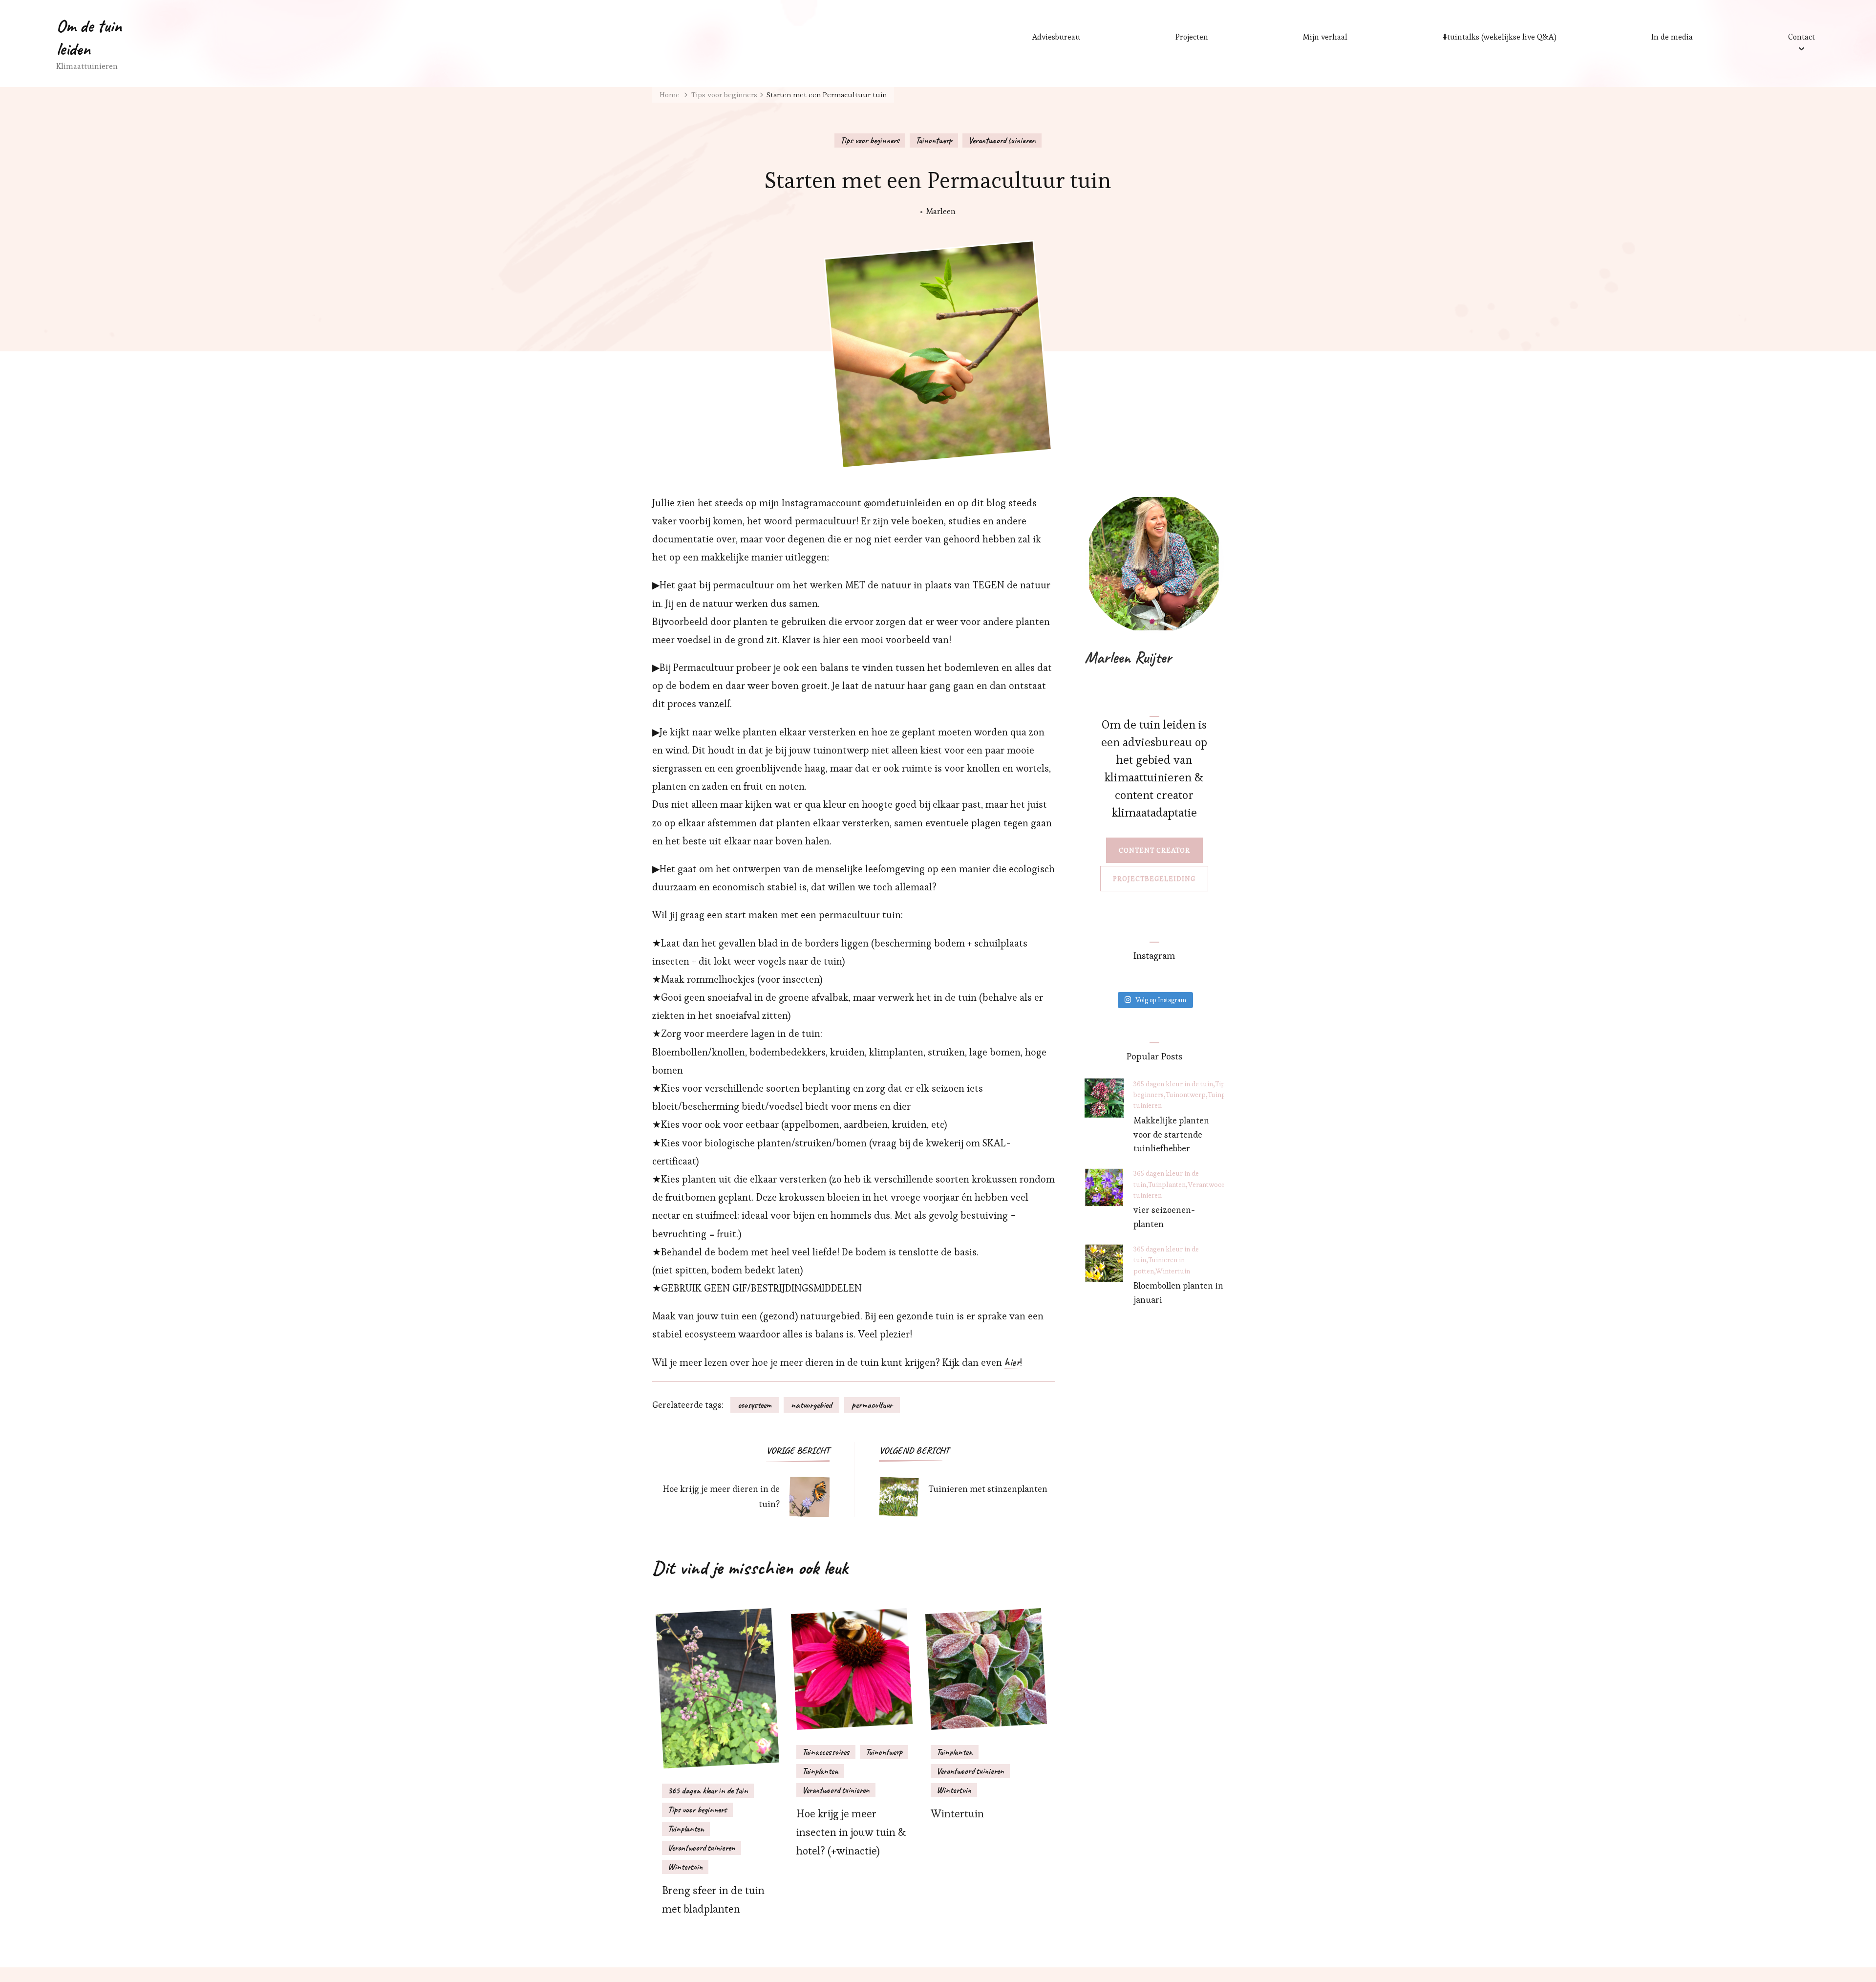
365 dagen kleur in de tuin (708, 1790)
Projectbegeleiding (1154, 879)
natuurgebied (811, 1405)
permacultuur (872, 1405)
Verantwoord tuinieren (1002, 140)
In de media (1672, 37)
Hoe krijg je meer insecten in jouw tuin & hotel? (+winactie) (851, 1832)
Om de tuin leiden (89, 37)
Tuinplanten (686, 1829)
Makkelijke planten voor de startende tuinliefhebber (1171, 1134)
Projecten (1192, 37)
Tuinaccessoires (826, 1752)
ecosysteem (755, 1405)
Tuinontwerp (934, 140)
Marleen (941, 211)
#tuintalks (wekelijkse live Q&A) (1500, 37)
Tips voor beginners (870, 140)
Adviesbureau (1056, 37)
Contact (1801, 37)
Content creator (1154, 850)
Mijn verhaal (1325, 37)
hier (1012, 1363)
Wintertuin (685, 1867)
